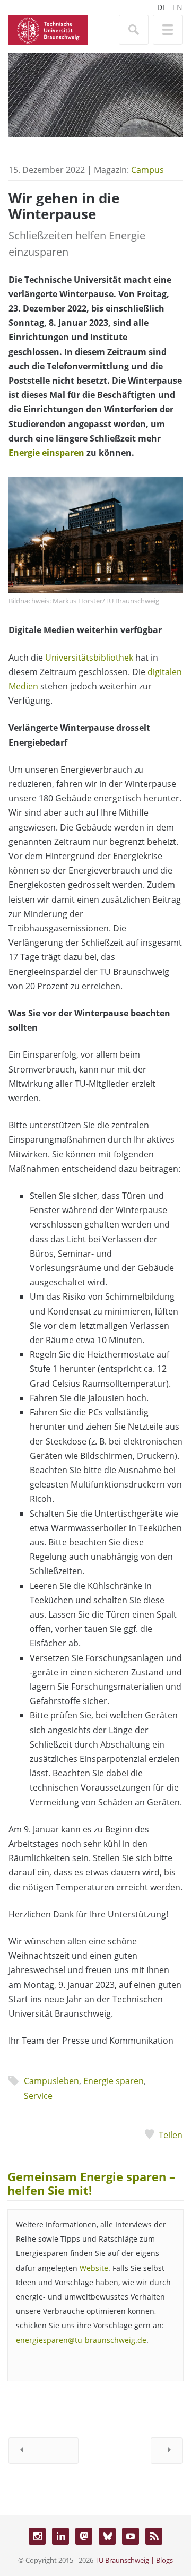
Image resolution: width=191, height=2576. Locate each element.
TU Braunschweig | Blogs (134, 2560)
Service (38, 2096)
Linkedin (60, 2536)
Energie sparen (114, 2081)
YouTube (131, 2536)
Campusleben (51, 2081)
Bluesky (107, 2536)
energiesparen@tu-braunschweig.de (81, 2340)
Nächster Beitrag (167, 2451)
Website (94, 2268)
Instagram (37, 2536)
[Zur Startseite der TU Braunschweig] (48, 29)
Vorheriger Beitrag (44, 2451)
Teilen (171, 2135)
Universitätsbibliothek (89, 658)
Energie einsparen (46, 453)
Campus (147, 170)
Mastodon (84, 2536)
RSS (154, 2536)
